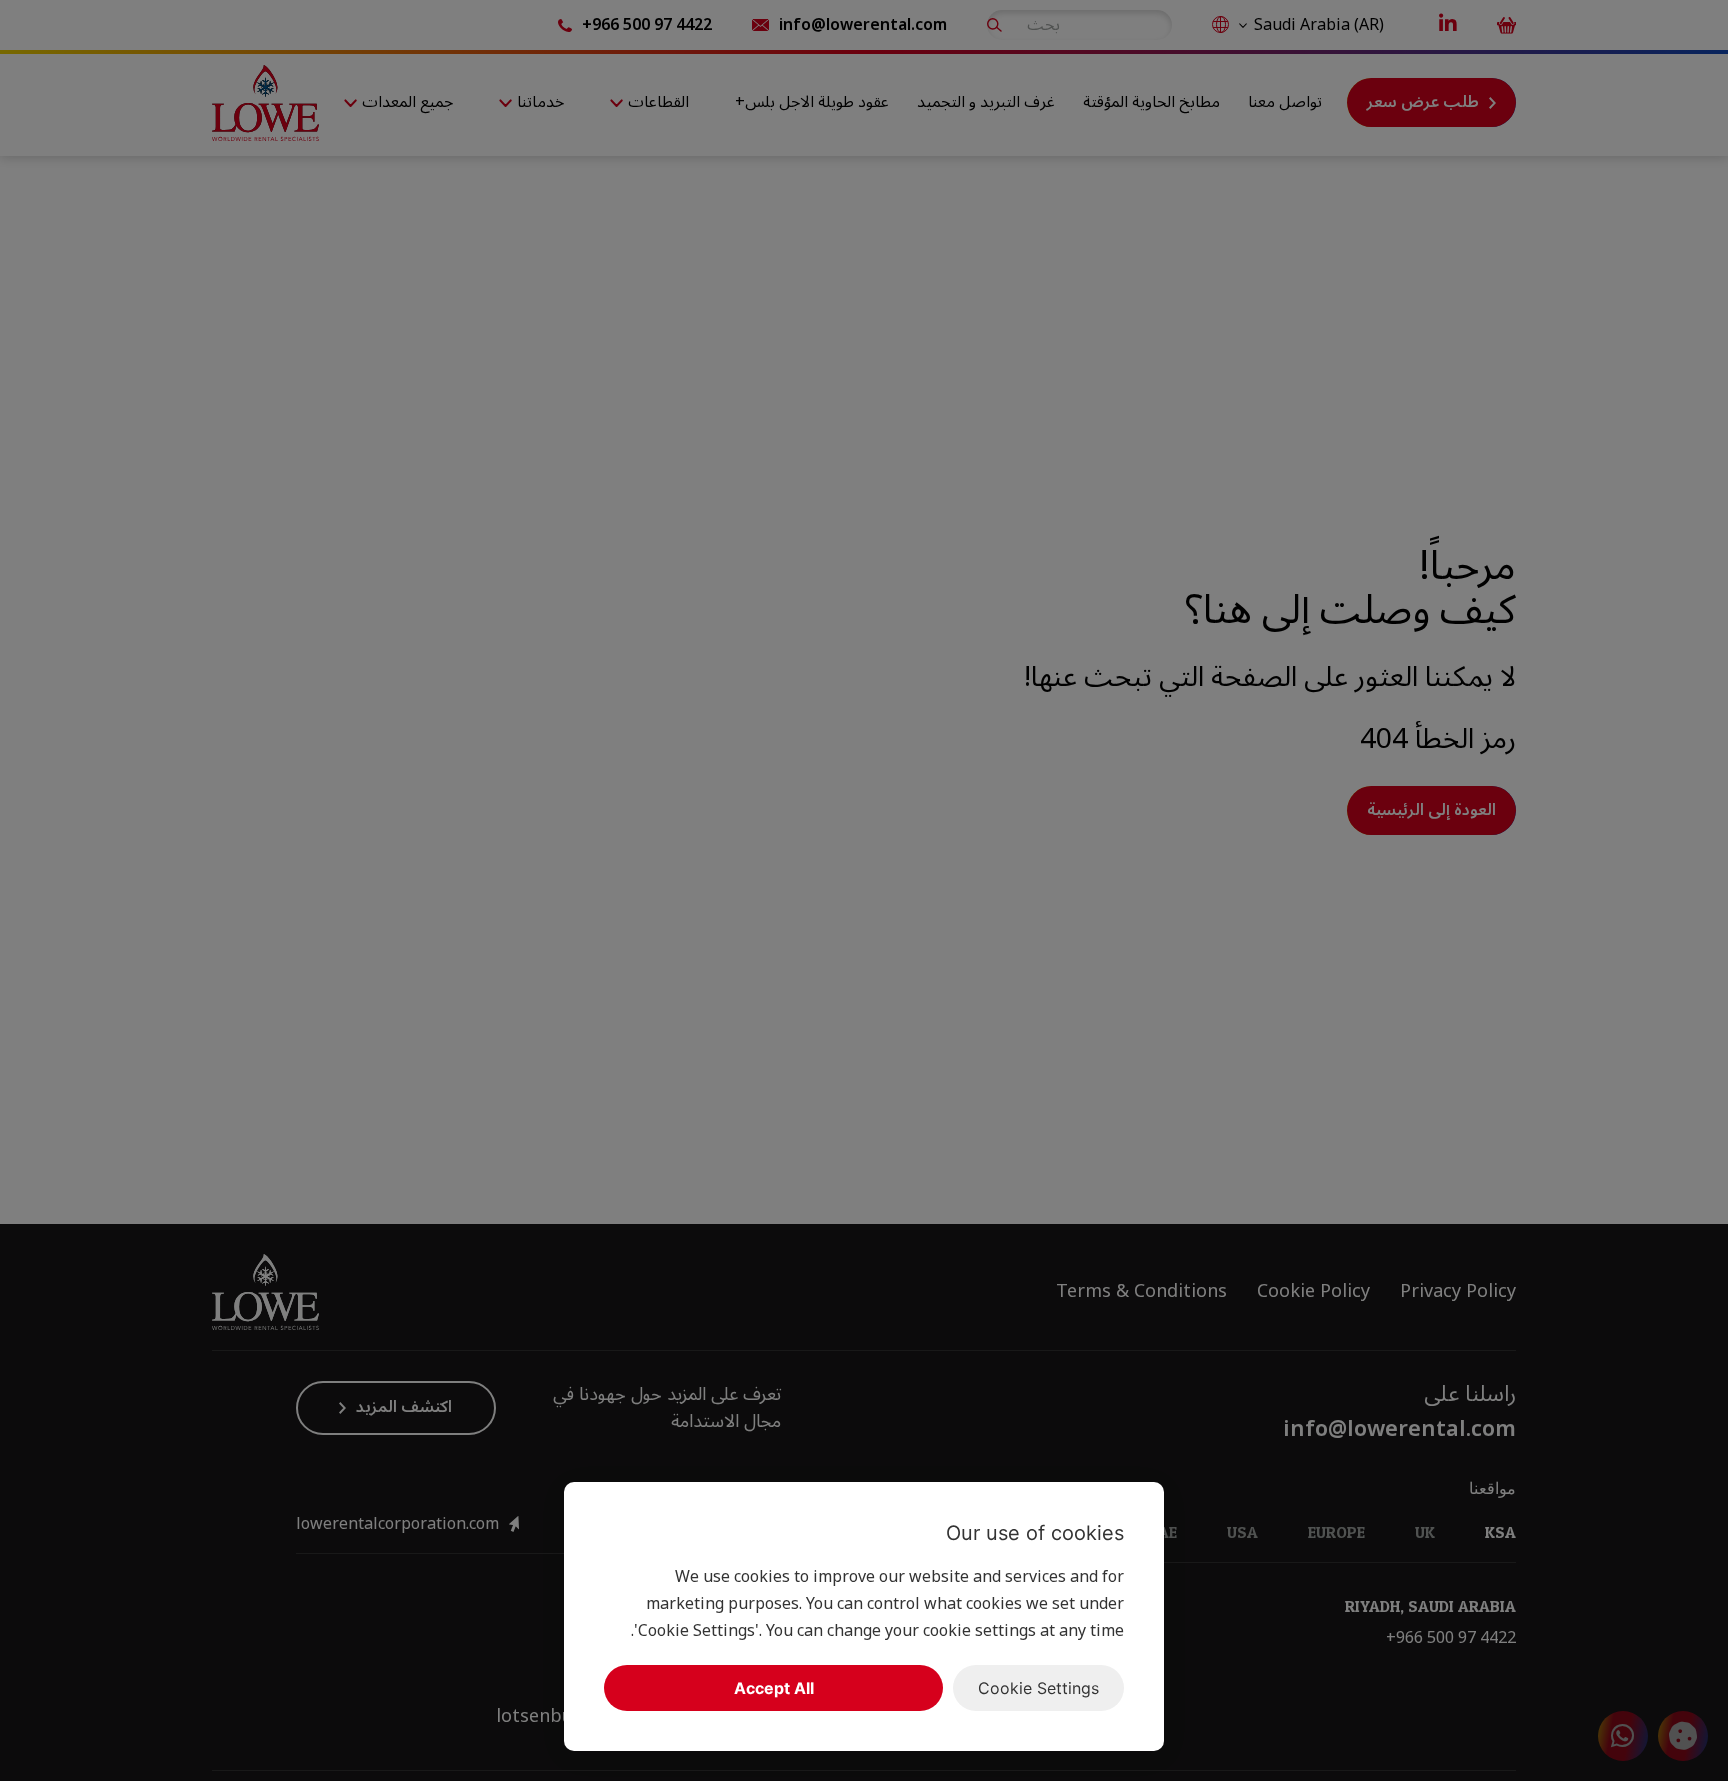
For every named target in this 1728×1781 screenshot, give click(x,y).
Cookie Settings (1038, 1688)
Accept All (774, 1688)
